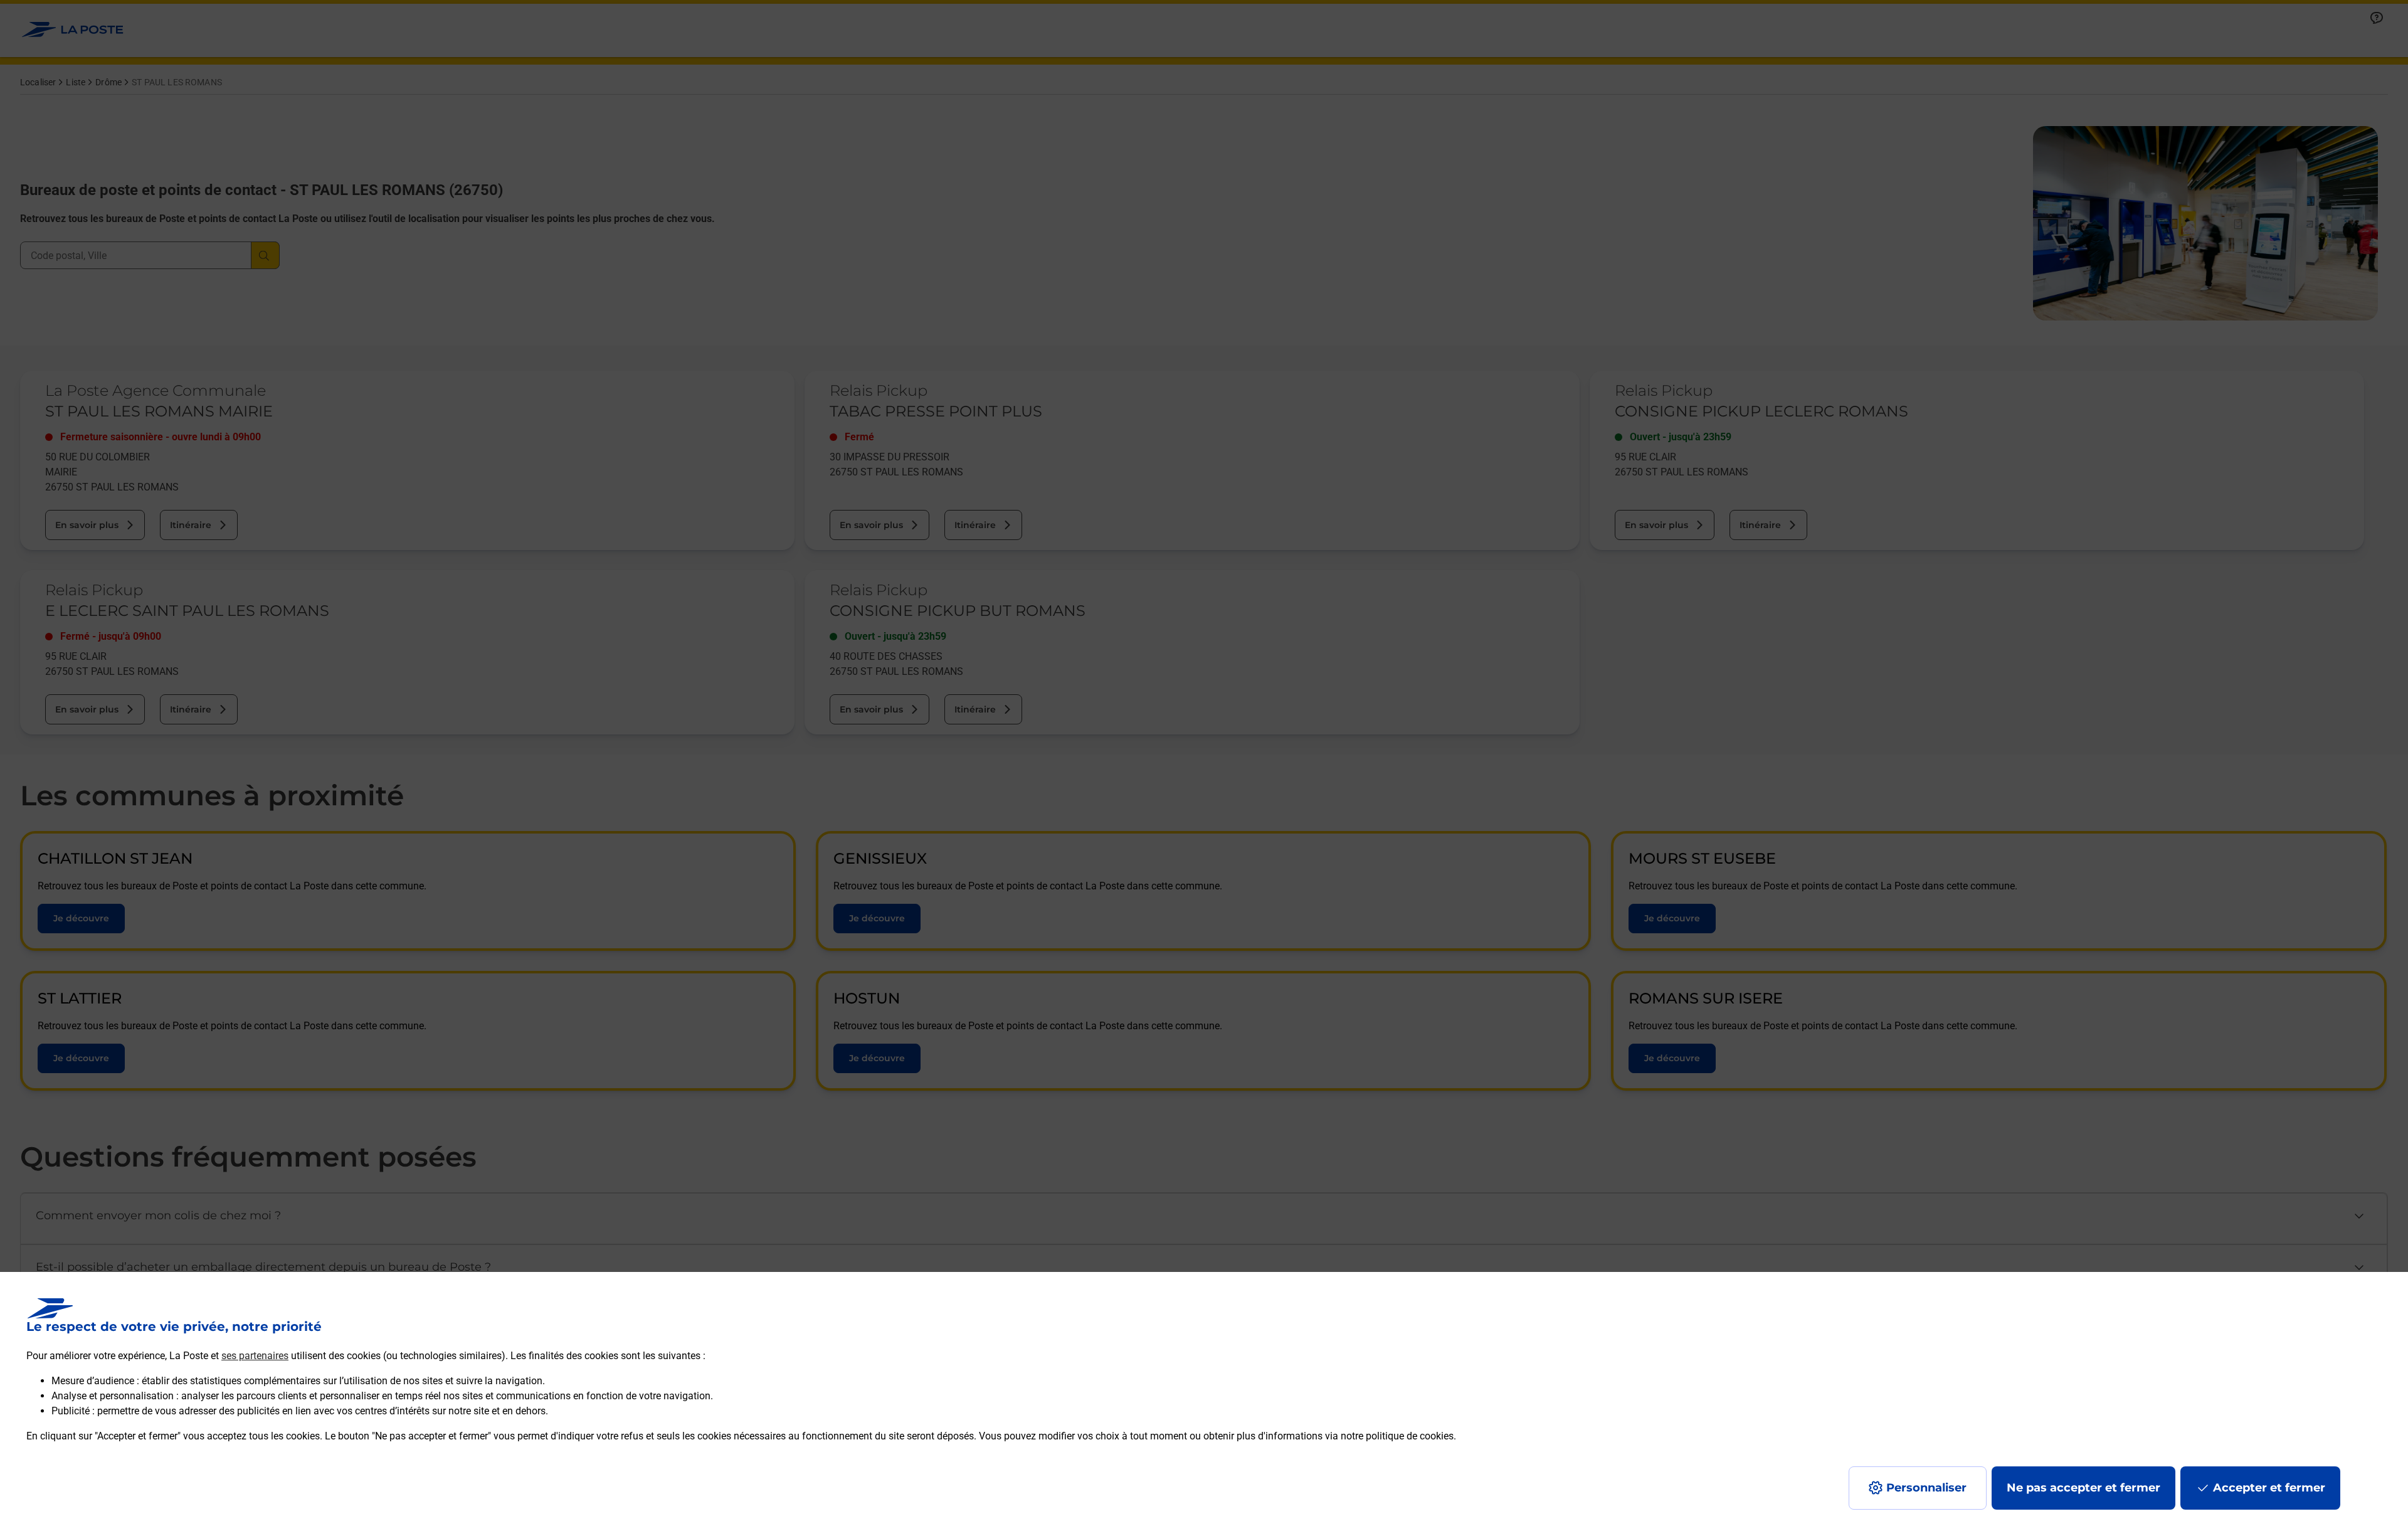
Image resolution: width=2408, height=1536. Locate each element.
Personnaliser (1926, 1488)
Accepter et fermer (2269, 1488)
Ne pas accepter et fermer (2083, 1488)
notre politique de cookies (1397, 1436)
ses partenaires (255, 1356)
